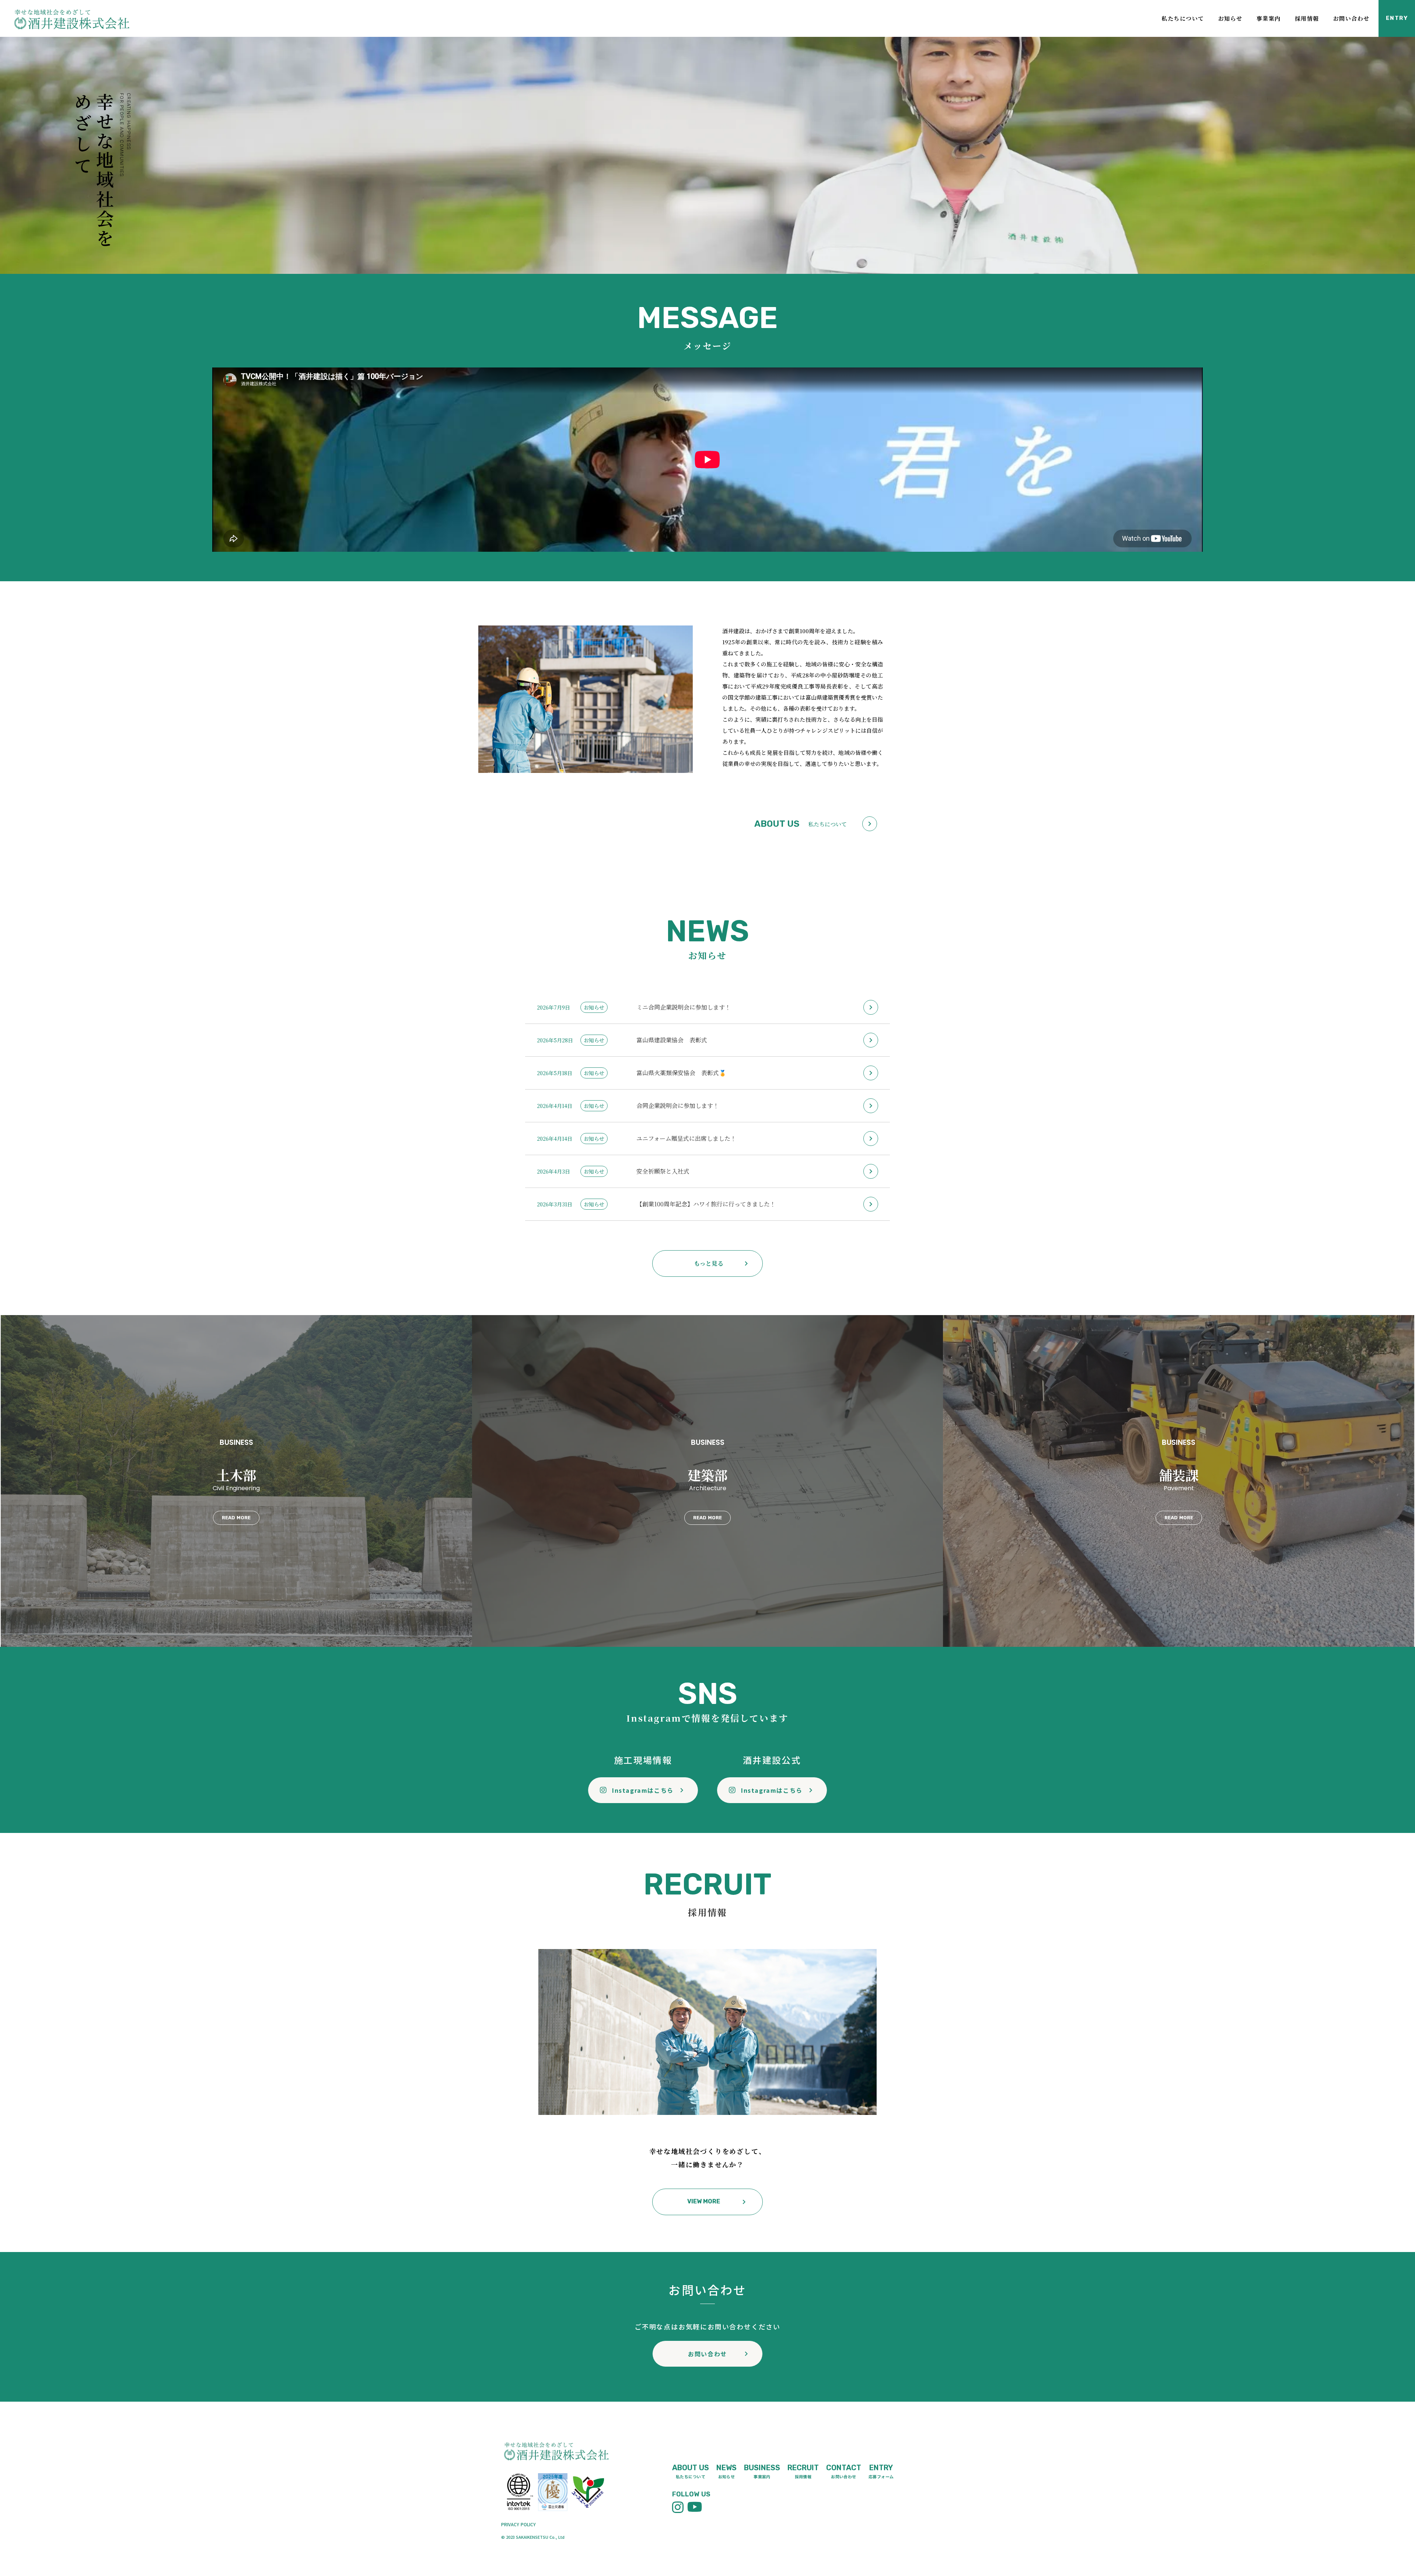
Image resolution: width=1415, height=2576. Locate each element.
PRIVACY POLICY (518, 2524)
